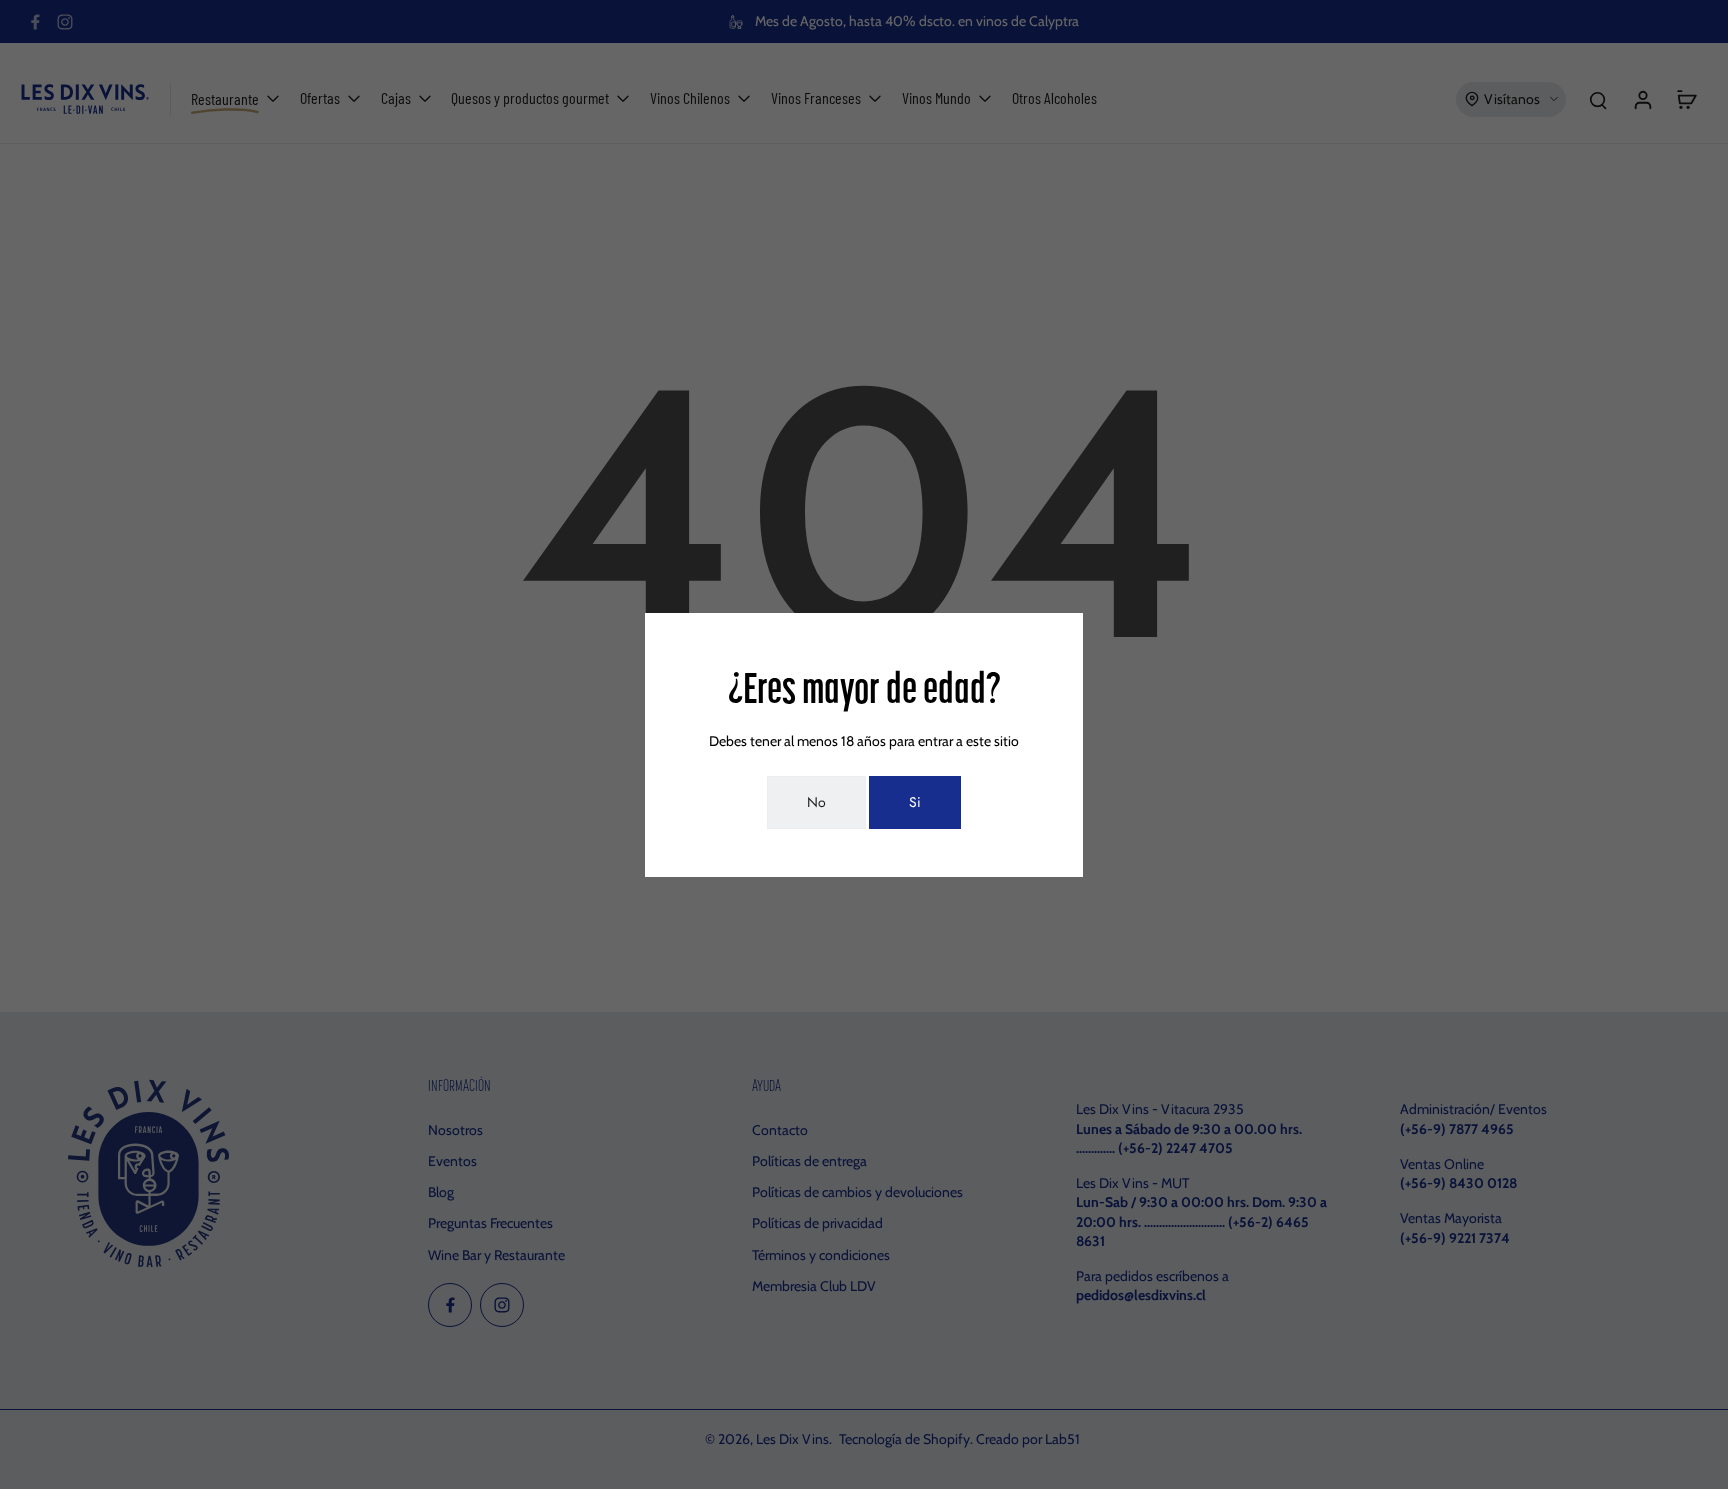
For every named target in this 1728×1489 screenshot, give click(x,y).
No (816, 802)
